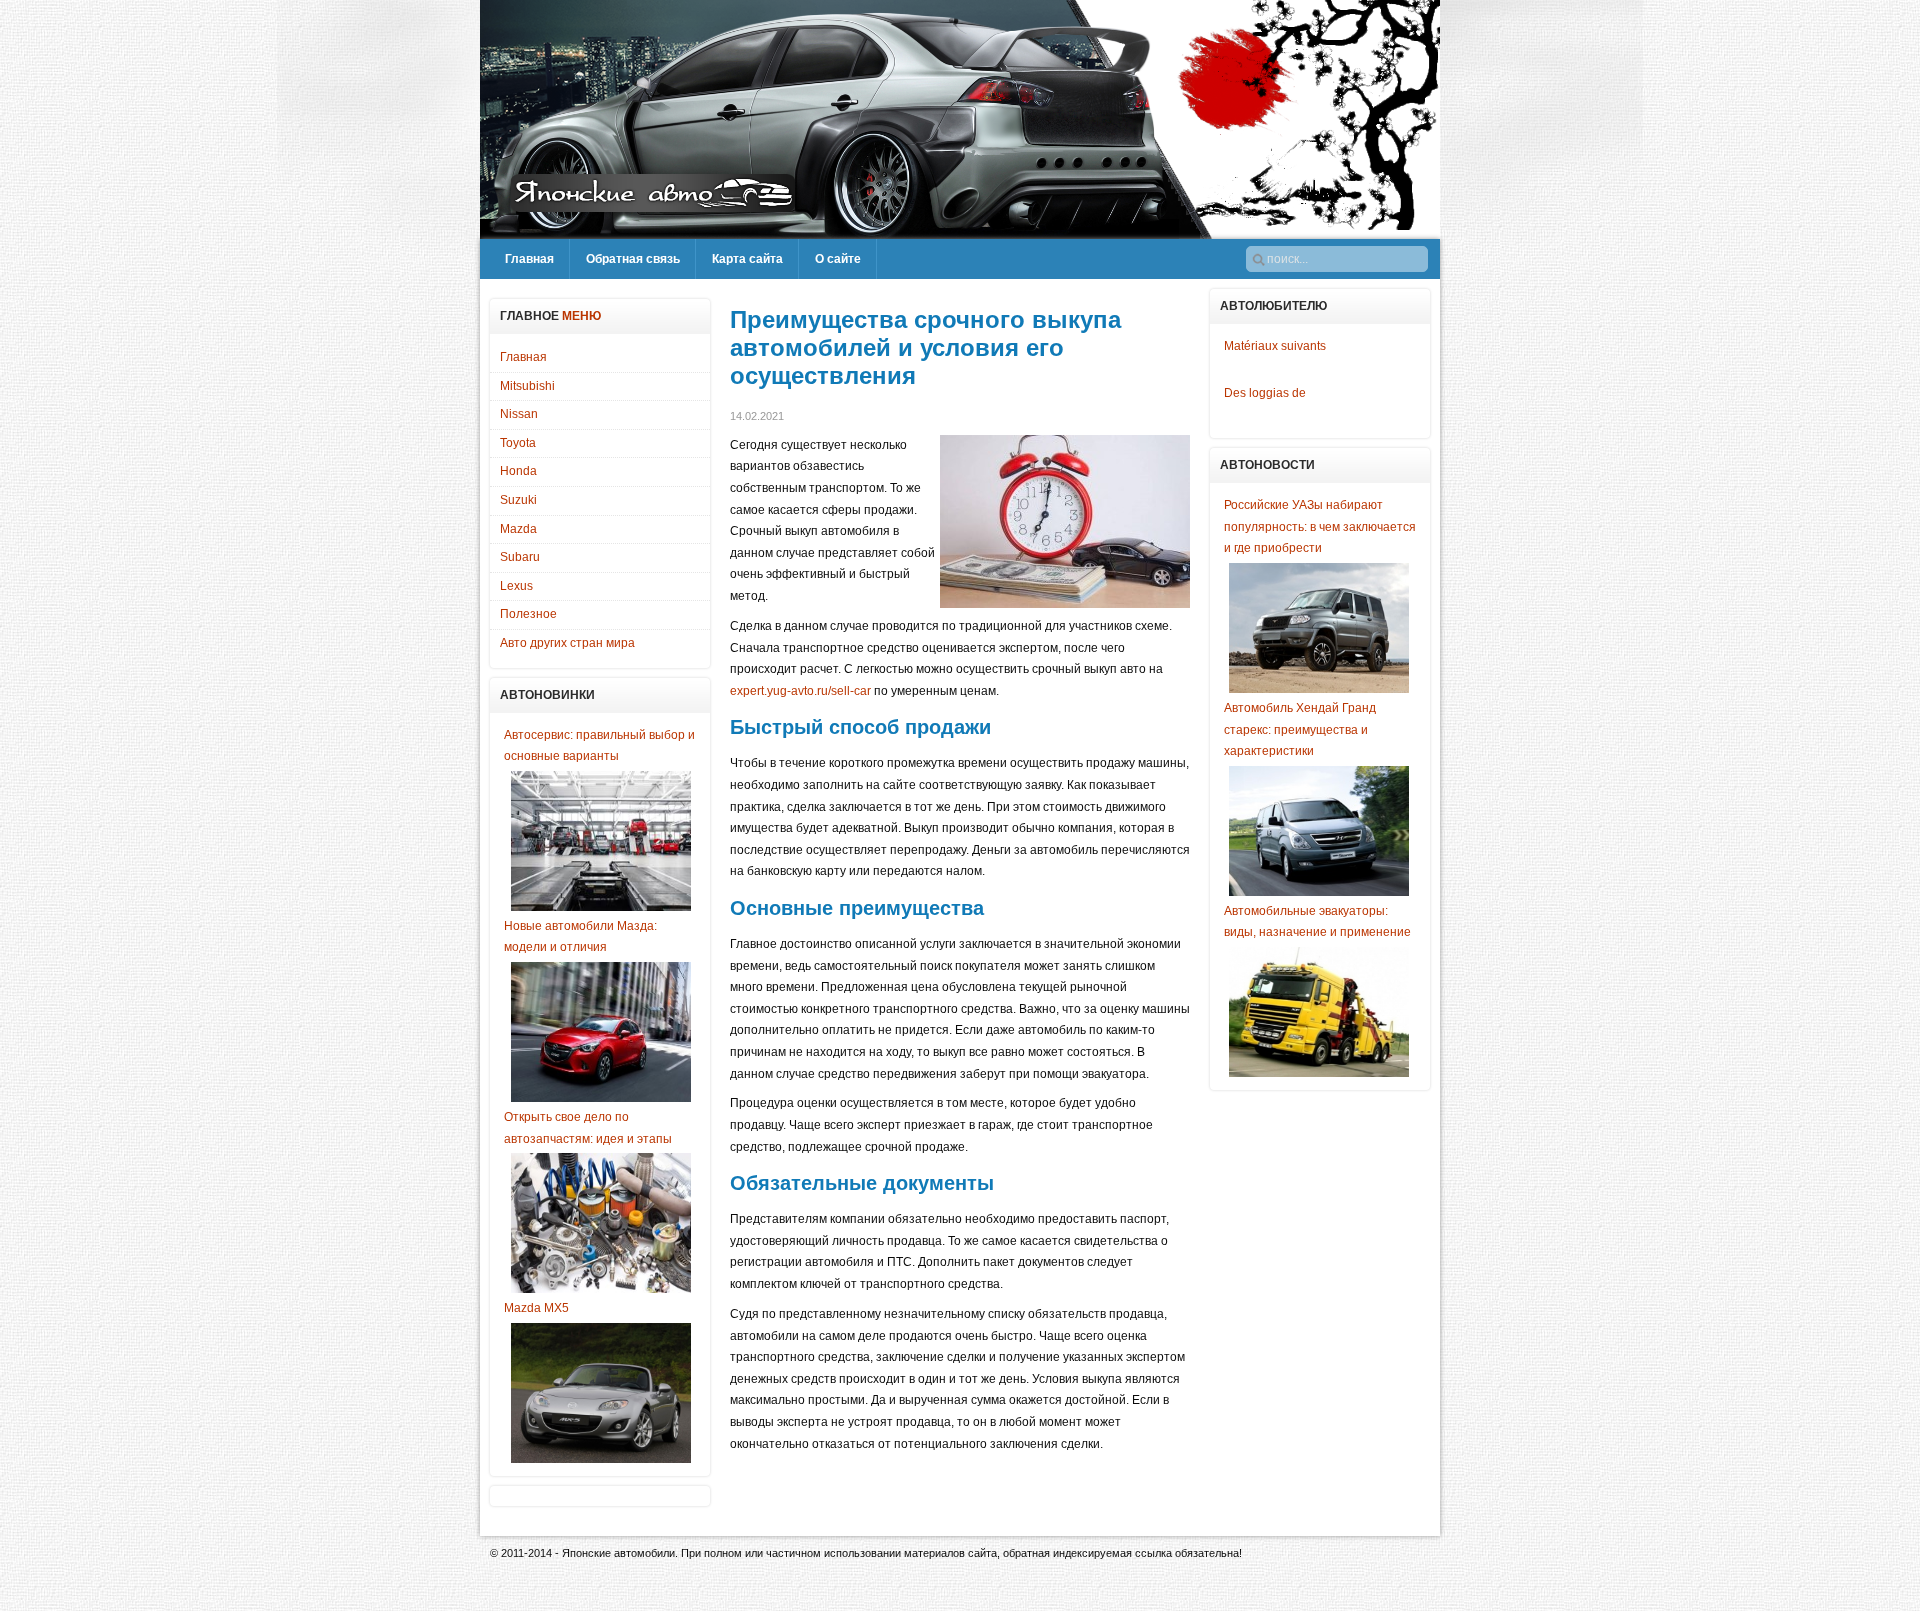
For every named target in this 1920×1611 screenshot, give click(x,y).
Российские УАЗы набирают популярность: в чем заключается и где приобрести (1320, 526)
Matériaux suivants (1275, 346)
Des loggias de (1265, 393)
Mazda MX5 (536, 1308)
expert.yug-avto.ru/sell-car (800, 691)
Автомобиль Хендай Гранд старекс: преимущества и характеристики (1300, 729)
